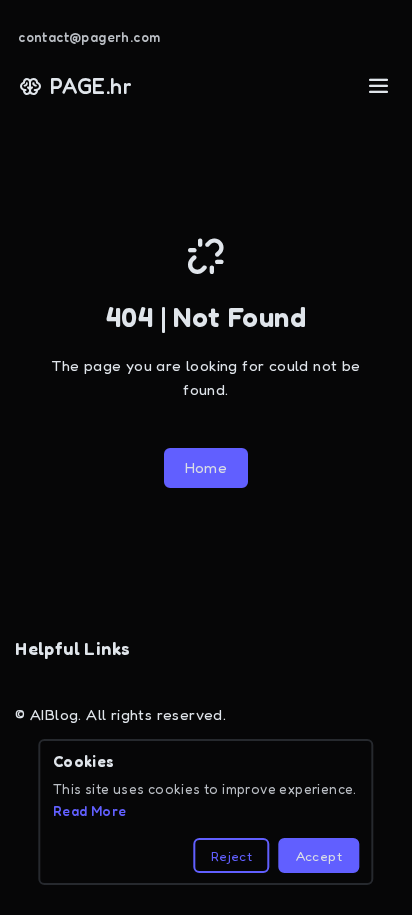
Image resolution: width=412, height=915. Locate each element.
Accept (319, 856)
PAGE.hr (91, 86)
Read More (90, 811)
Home (206, 467)
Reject (231, 856)
